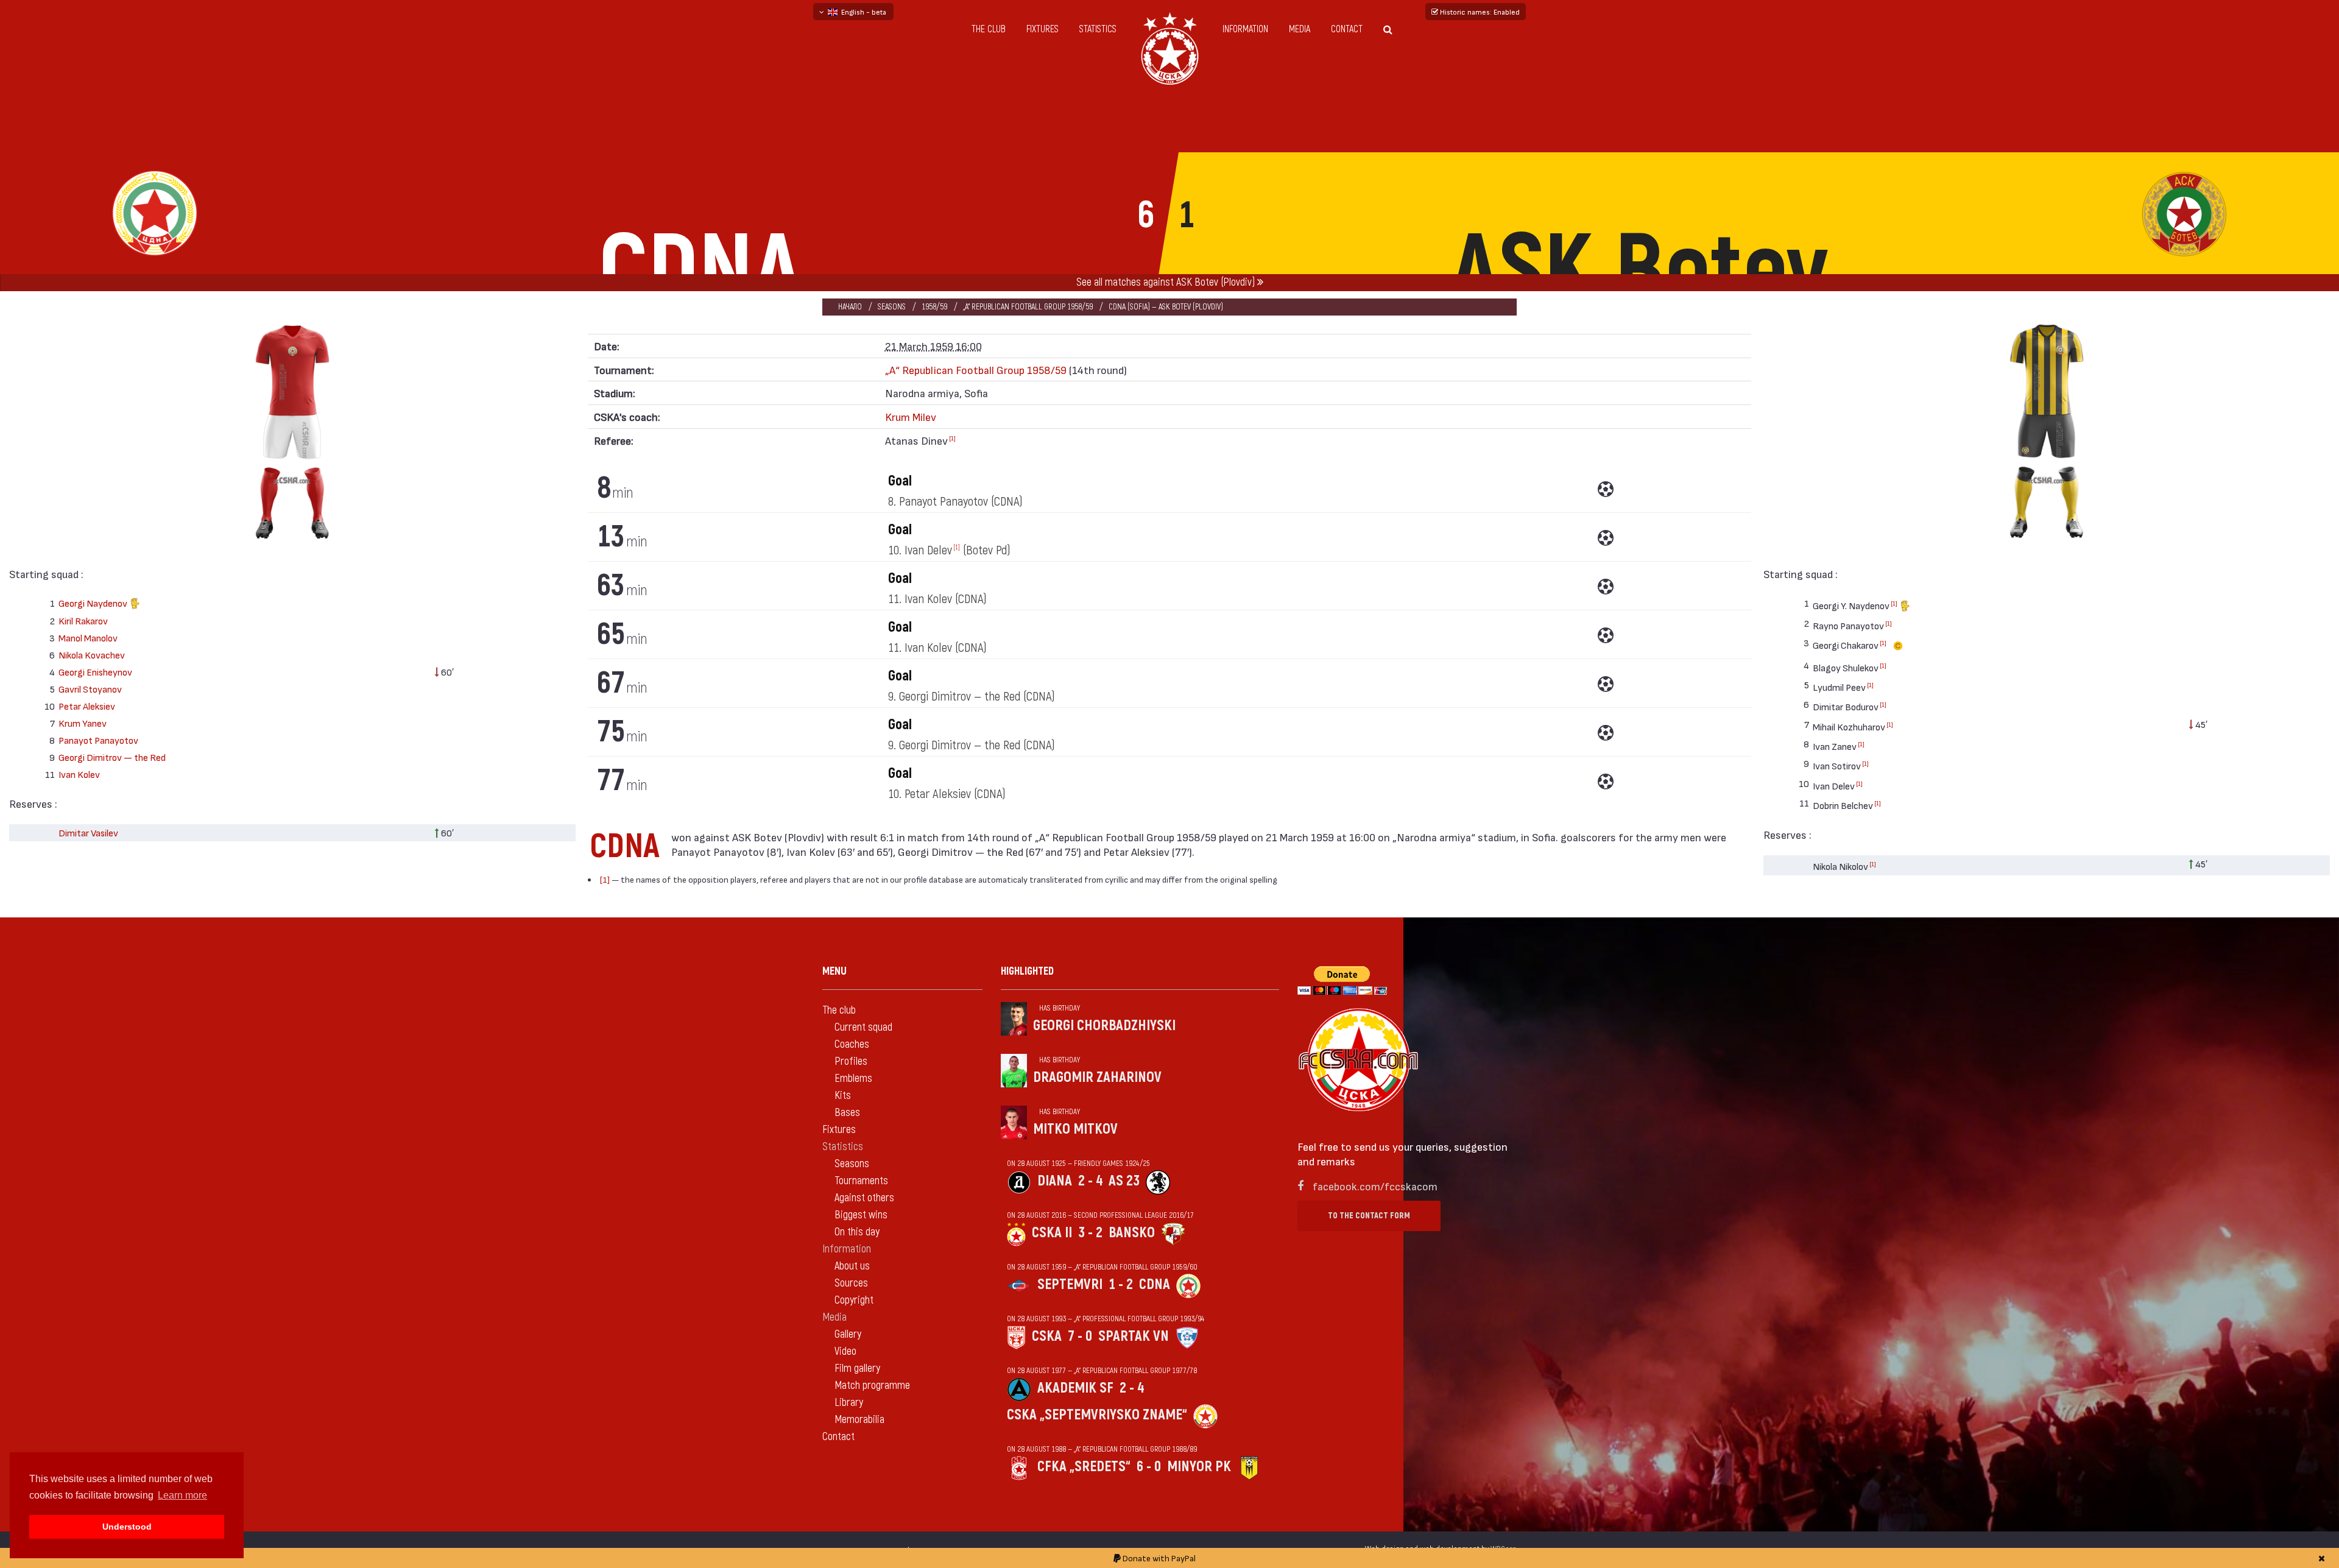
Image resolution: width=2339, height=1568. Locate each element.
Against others (864, 1198)
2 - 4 (1090, 1181)
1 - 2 (1121, 1284)
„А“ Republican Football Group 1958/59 (1028, 307)
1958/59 (934, 307)
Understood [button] (127, 1527)
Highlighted (1027, 971)
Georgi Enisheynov (95, 672)
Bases (847, 1113)
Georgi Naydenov (94, 603)
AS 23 (1124, 1181)
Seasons (892, 307)
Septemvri (1070, 1284)
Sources (851, 1283)
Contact (1347, 29)
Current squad (863, 1027)
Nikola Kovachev (92, 655)
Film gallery (857, 1368)
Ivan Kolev (79, 774)
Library (849, 1403)
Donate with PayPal (1158, 1558)
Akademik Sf (1075, 1388)
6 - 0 (1149, 1467)
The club (989, 29)
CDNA (1155, 1284)
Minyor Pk (1199, 1467)
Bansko (1132, 1233)
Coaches (852, 1044)
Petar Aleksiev (87, 706)
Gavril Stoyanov (90, 689)
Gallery (848, 1334)
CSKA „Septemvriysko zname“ (1097, 1415)
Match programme (872, 1386)
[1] (952, 438)
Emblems (853, 1079)
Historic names (1479, 12)
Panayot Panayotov (98, 740)
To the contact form (1369, 1216)
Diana (1055, 1181)
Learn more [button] (182, 1495)
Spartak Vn (1134, 1336)
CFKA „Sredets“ (1084, 1467)
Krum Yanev (83, 723)
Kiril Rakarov (83, 620)
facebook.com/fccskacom (1375, 1186)
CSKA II (1052, 1233)
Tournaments (861, 1181)
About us (852, 1266)
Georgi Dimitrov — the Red (112, 757)
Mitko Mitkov (1075, 1129)
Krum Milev (911, 416)
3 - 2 (1090, 1233)
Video (845, 1351)
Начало (850, 307)
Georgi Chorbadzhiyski (1104, 1026)
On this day (857, 1232)
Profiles (851, 1061)
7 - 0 (1080, 1336)
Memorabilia (859, 1420)
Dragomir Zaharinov (1097, 1077)
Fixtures (1042, 29)
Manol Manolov (88, 637)
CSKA (1047, 1336)
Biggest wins (861, 1215)
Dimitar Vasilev (88, 832)
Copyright (854, 1300)
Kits (843, 1096)
